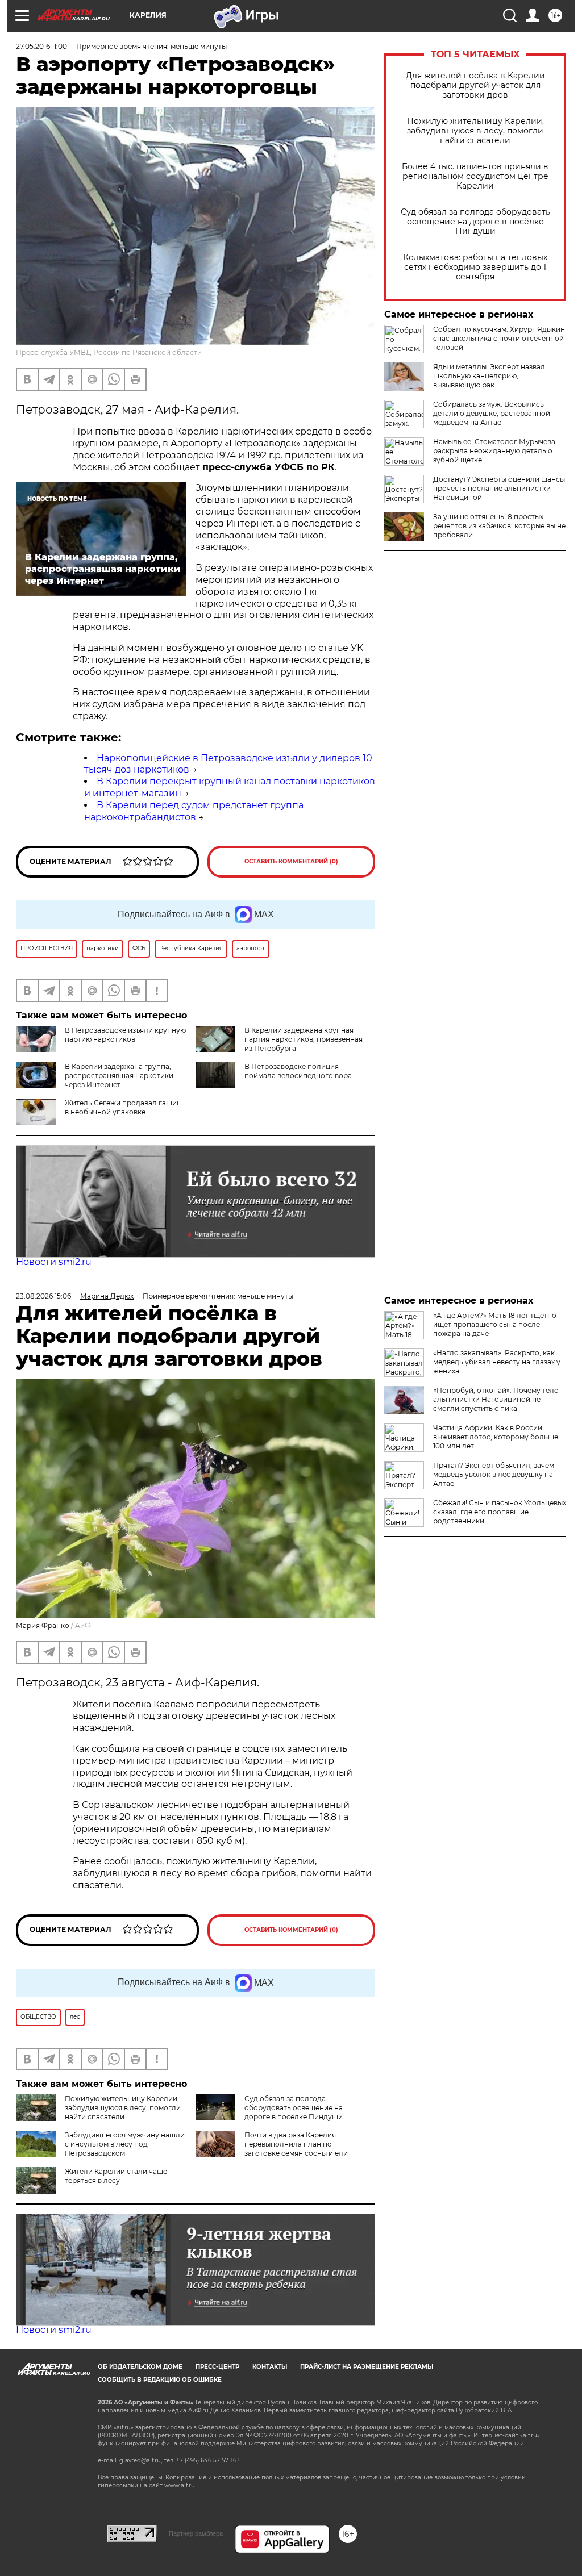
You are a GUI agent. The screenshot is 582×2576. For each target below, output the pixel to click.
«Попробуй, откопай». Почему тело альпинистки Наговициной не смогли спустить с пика (496, 1399)
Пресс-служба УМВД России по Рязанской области (109, 352)
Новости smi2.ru (54, 1262)
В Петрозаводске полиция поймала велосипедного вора (298, 1071)
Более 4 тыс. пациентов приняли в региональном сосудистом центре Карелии (475, 176)
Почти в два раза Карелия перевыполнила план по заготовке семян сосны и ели (296, 2144)
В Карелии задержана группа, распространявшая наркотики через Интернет (119, 1076)
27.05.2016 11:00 (41, 46)
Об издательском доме (140, 2367)
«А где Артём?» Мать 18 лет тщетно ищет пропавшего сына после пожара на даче (495, 1324)
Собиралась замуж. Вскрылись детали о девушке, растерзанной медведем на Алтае (492, 413)
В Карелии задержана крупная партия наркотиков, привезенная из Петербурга (304, 1039)
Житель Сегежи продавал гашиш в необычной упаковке (124, 1107)
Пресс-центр (217, 2367)
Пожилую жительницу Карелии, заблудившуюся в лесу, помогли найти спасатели (475, 131)
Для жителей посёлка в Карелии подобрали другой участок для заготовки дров (475, 85)
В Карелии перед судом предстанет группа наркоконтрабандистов (194, 811)
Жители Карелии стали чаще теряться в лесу (116, 2176)
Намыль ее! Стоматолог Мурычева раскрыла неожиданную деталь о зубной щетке (494, 451)
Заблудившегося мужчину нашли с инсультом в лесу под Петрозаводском (125, 2144)
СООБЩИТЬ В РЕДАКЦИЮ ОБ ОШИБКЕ (160, 2380)
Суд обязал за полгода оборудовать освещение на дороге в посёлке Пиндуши (475, 222)
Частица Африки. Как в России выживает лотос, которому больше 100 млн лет (496, 1437)
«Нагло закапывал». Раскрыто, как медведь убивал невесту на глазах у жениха (497, 1362)
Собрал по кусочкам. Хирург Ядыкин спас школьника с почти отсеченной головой (499, 338)
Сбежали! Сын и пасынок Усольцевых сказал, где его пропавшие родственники (500, 1512)
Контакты (270, 2367)
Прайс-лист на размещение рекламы (367, 2367)
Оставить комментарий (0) (291, 861)
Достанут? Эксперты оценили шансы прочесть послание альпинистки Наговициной (499, 488)
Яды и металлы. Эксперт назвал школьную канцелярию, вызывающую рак (489, 376)
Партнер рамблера (196, 2533)
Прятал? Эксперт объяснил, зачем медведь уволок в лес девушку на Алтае (494, 1474)
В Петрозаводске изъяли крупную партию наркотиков (125, 1035)
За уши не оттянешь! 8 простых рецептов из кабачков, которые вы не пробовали (499, 526)
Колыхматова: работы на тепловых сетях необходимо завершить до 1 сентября (475, 267)
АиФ (83, 1625)
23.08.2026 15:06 (43, 1296)
